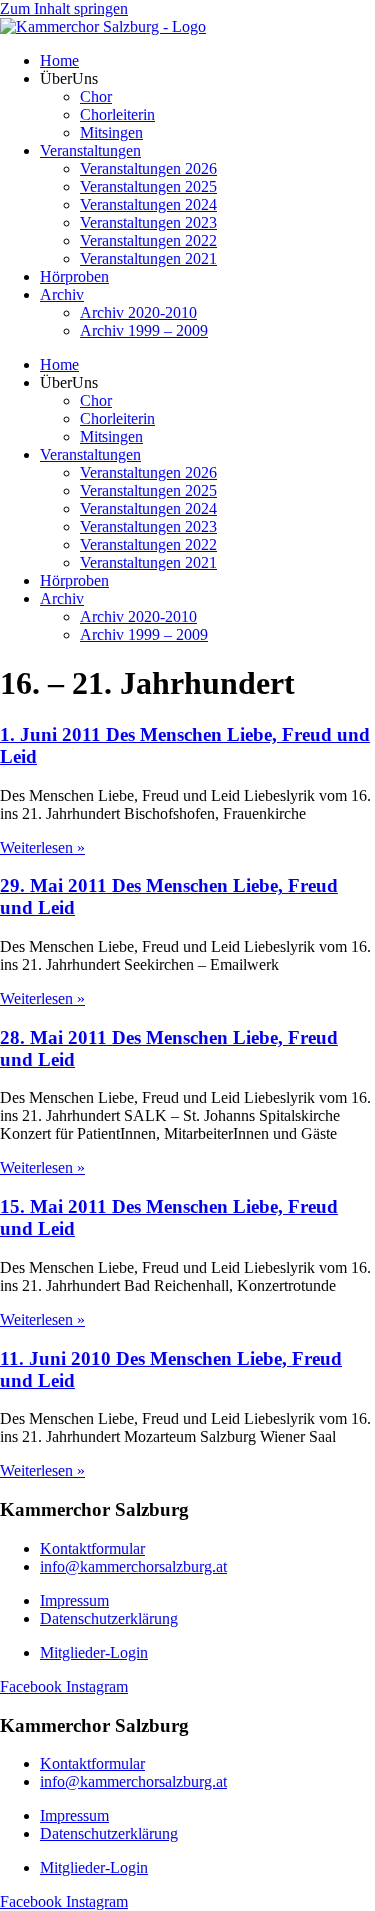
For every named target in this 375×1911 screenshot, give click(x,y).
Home (59, 60)
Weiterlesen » (42, 847)
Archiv (62, 294)
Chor (96, 96)
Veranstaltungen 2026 (148, 168)
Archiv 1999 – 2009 (144, 330)
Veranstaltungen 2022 (148, 240)
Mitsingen (111, 132)
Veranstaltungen (90, 150)
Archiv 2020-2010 (138, 312)
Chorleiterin (117, 114)
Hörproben (74, 276)
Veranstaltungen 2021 (148, 258)
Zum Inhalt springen (64, 8)
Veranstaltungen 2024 (148, 204)
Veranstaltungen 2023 (148, 222)
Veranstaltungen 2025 (148, 186)
